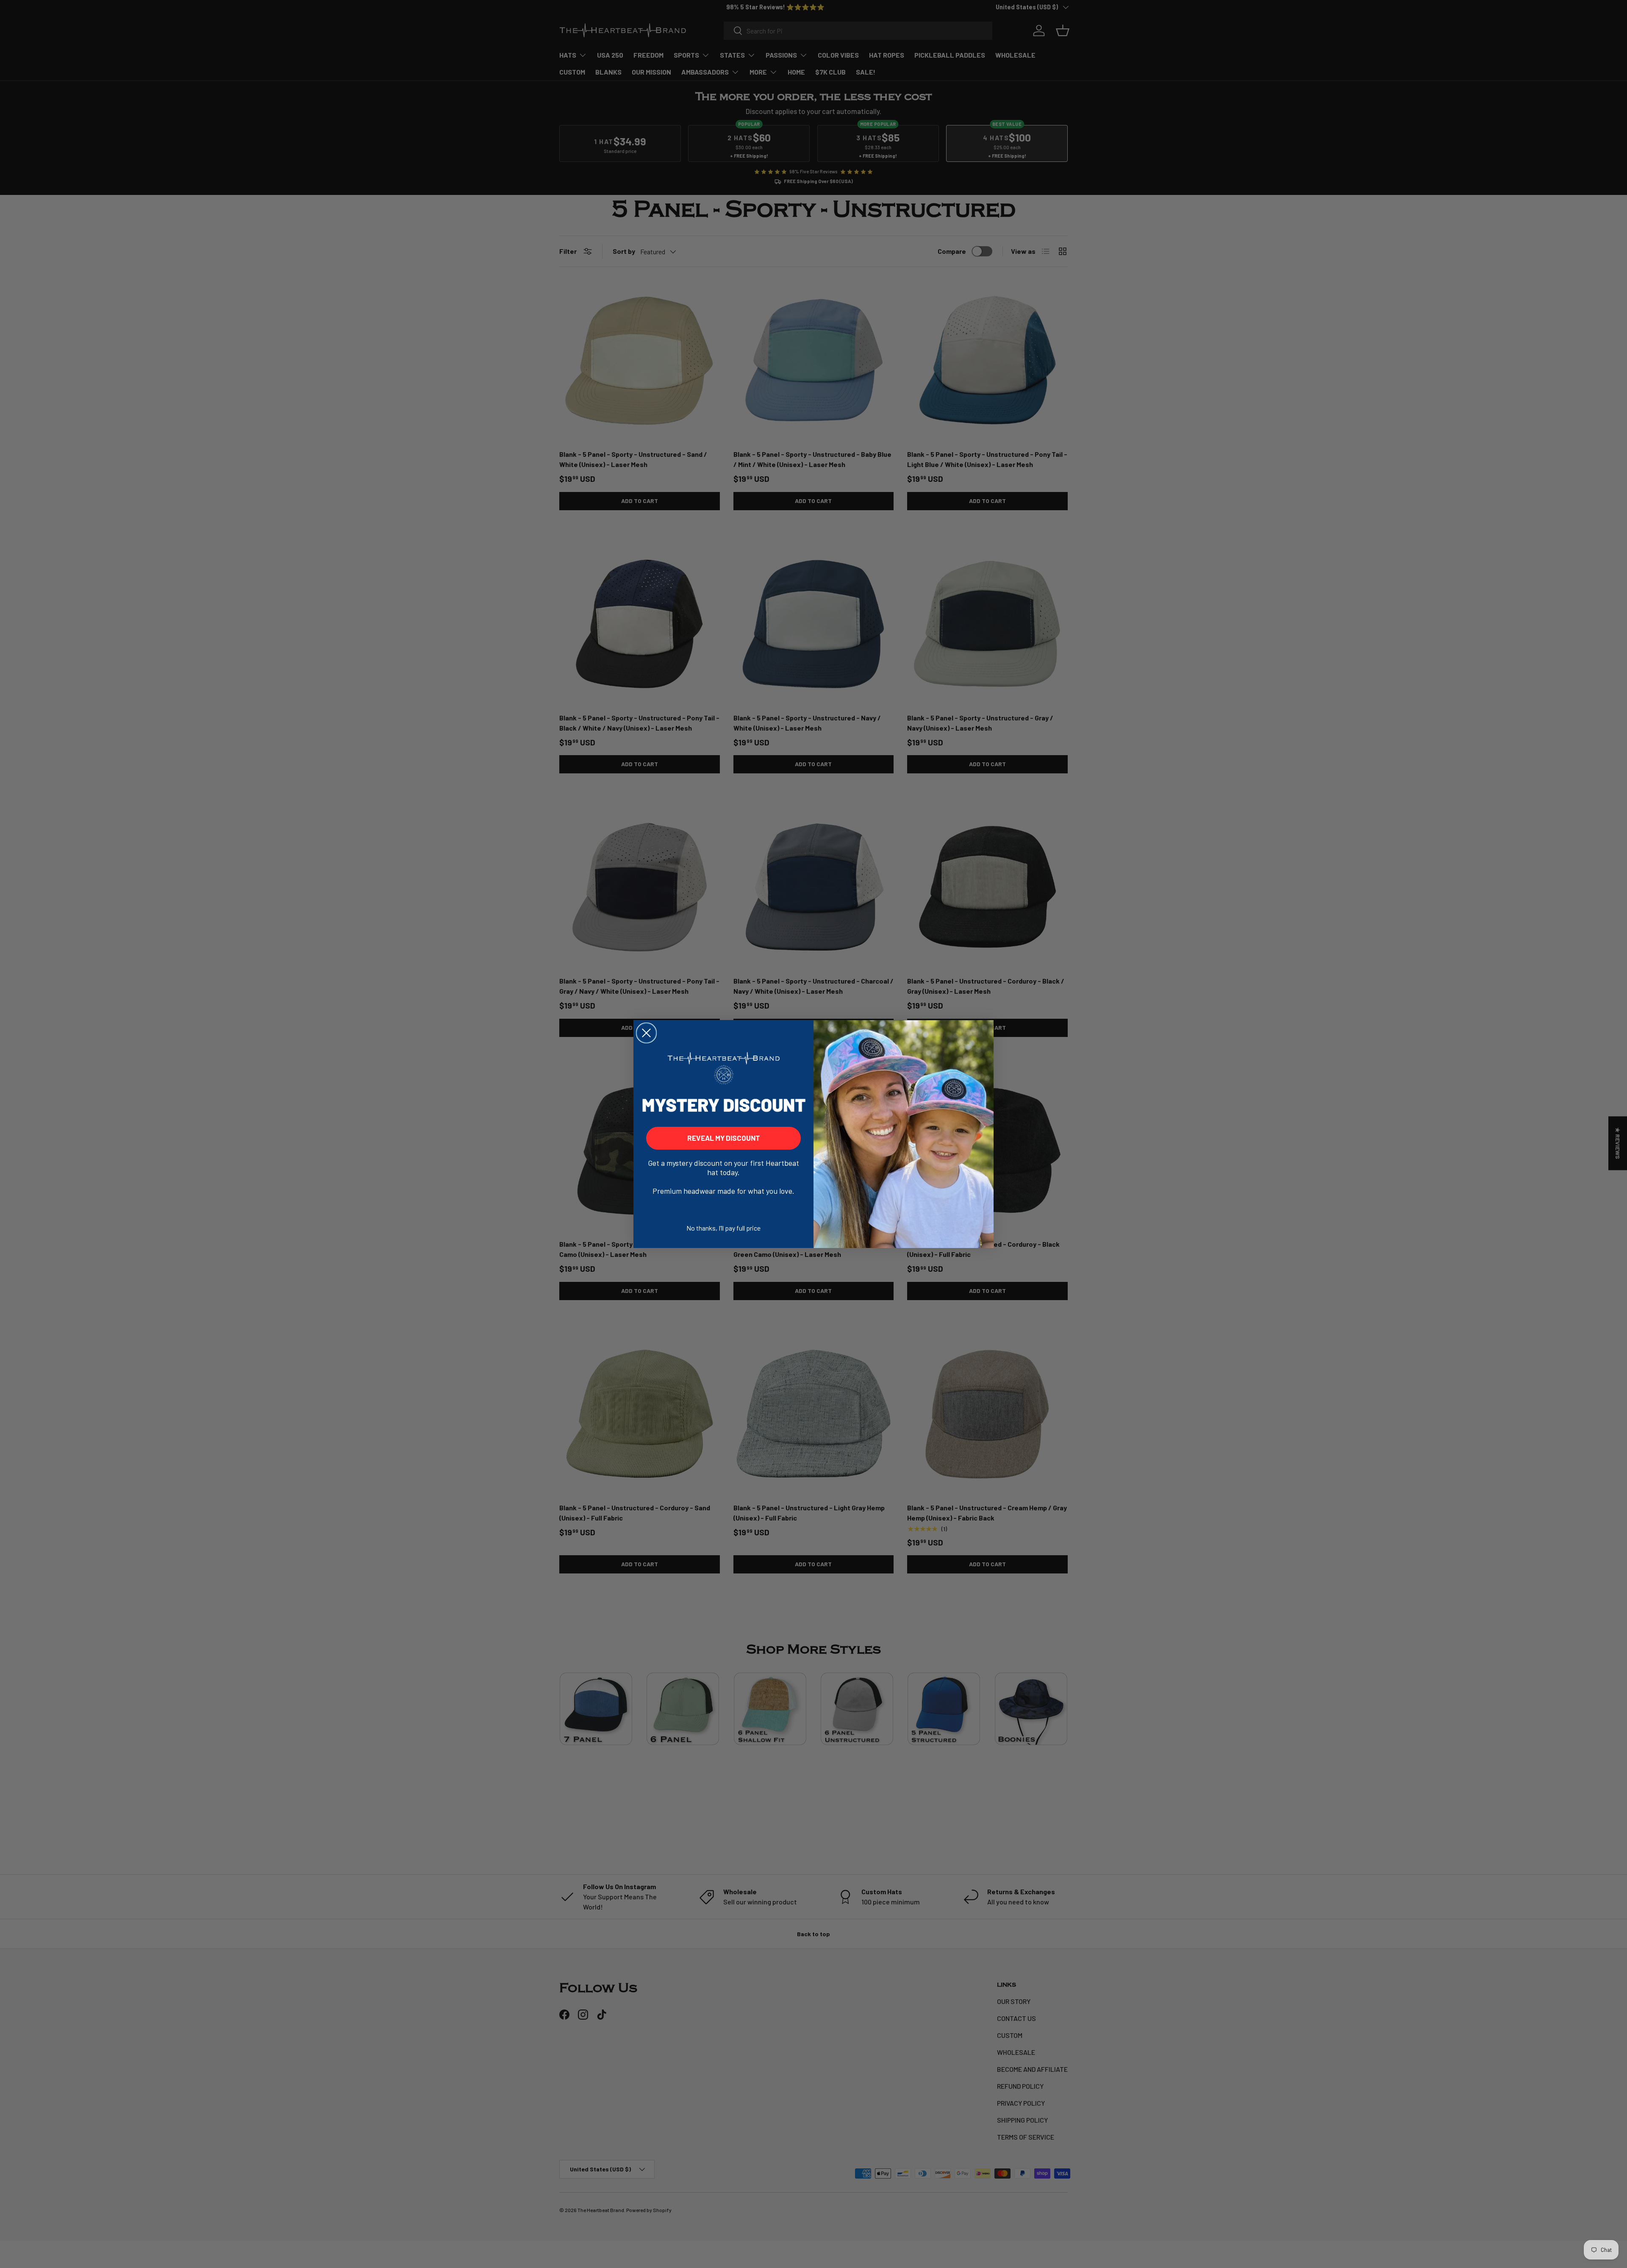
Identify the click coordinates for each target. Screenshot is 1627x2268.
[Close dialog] (646, 1033)
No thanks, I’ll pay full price (723, 1228)
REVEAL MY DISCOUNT (724, 1138)
